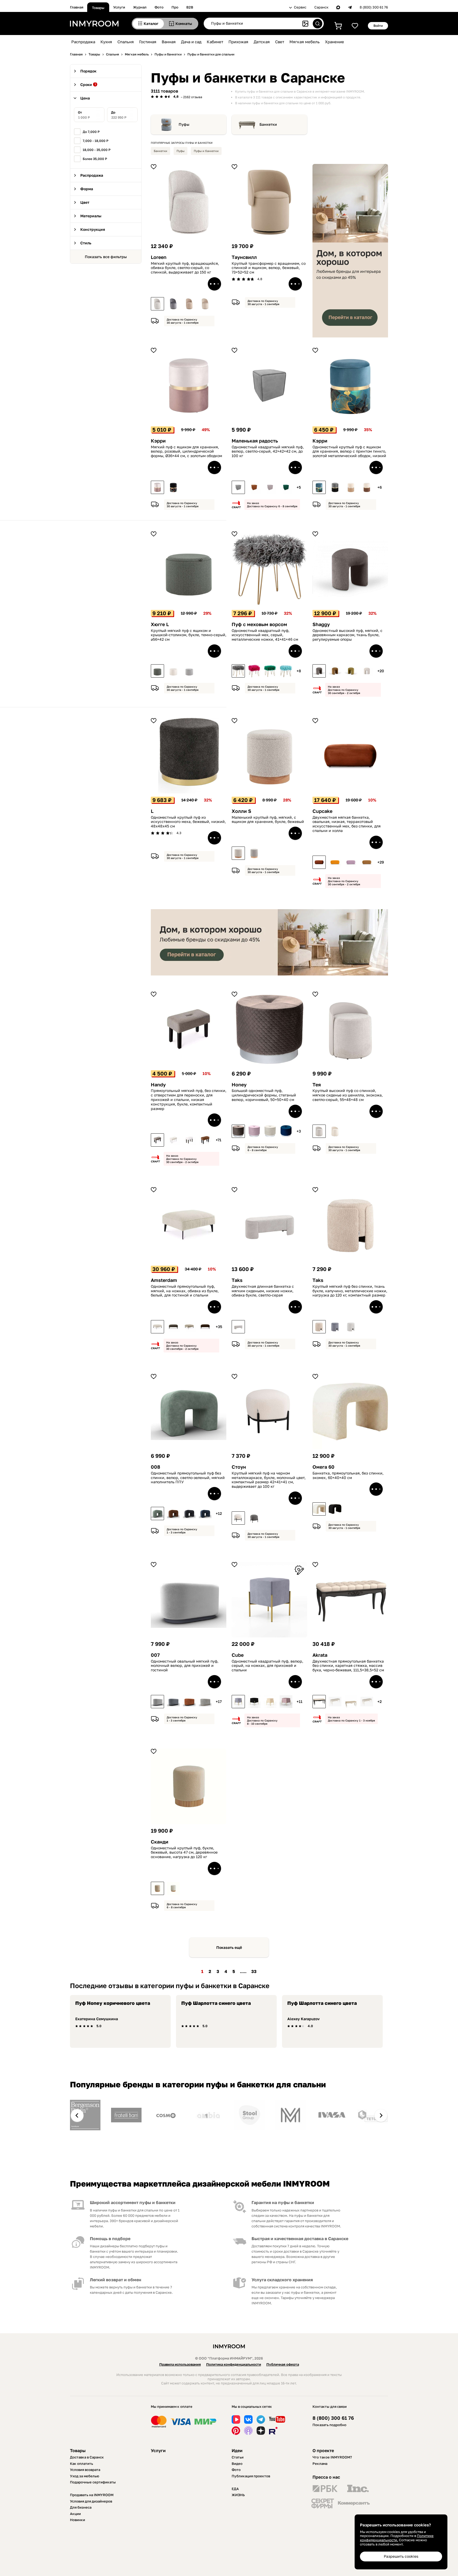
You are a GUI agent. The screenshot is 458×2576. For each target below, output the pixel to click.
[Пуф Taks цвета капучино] (319, 1327)
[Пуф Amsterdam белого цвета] (157, 1327)
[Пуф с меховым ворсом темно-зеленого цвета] (270, 671)
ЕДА (235, 2489)
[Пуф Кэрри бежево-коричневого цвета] (367, 487)
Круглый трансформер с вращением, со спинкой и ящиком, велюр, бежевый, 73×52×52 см (269, 268)
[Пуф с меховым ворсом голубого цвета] (286, 671)
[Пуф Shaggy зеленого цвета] (351, 671)
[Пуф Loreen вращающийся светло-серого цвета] (157, 304)
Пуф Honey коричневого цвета (113, 2003)
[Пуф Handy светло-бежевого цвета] (173, 1140)
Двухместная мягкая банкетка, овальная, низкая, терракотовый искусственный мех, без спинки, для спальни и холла (347, 824)
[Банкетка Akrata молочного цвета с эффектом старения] (367, 1702)
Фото (159, 7)
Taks (237, 1280)
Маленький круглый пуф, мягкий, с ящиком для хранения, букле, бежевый (268, 820)
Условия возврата (85, 2470)
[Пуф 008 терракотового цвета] (173, 1513)
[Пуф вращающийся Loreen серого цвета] (173, 304)
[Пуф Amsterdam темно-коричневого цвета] (205, 1327)
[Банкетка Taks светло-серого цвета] (238, 1327)
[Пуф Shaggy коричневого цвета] (335, 671)
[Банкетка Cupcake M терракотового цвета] (319, 862)
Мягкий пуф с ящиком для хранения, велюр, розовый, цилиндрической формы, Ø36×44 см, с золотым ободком (186, 452)
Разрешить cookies (401, 2556)
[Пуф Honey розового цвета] (254, 1131)
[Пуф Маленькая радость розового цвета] (270, 487)
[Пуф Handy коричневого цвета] (205, 1140)
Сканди (160, 1842)
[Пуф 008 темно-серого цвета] (189, 1513)
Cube (238, 1655)
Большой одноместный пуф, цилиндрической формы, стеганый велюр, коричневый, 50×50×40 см (264, 1095)
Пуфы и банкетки (206, 151)
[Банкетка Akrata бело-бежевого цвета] (335, 1702)
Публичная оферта (283, 2364)
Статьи (238, 2457)
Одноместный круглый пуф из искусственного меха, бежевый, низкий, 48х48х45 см (188, 822)
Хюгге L (160, 624)
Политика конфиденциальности (234, 2364)
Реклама (320, 2464)
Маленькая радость (255, 441)
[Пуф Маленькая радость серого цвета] (238, 487)
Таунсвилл (244, 257)
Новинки (78, 2520)
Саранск (321, 7)
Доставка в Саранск (87, 2457)
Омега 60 (323, 1467)
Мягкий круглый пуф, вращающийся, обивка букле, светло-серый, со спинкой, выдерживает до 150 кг (185, 268)
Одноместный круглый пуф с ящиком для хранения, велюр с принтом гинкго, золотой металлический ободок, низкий (349, 452)
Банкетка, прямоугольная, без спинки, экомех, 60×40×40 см (348, 1475)
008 (155, 1467)
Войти (378, 26)
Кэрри (158, 441)
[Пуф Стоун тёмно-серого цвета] (254, 1518)
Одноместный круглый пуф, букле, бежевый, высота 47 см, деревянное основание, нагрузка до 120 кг (184, 1853)
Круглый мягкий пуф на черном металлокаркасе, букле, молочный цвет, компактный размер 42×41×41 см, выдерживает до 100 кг (269, 1480)
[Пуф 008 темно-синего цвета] (205, 1513)
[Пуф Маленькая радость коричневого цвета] (254, 487)
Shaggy (321, 624)
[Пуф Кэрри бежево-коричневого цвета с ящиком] (351, 487)
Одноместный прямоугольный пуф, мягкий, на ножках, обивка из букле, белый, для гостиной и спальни (185, 1291)
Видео (237, 2464)
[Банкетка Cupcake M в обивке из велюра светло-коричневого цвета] (367, 862)
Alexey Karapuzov (303, 2019)
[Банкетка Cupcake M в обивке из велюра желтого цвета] (335, 862)
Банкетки (268, 124)
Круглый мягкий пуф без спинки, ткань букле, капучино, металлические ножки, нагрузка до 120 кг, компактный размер (350, 1291)
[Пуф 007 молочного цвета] (157, 1702)
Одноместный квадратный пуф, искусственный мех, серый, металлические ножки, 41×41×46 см (265, 635)
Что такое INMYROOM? (332, 2457)
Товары (98, 8)
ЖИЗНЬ (238, 2495)
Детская (262, 42)
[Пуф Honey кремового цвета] (270, 1131)
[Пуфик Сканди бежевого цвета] (157, 1888)
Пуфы (184, 124)
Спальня (126, 42)
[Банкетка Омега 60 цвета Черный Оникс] (335, 1509)
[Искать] (318, 24)
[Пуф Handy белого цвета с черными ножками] (189, 1140)
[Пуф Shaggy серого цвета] (319, 671)
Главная (77, 7)
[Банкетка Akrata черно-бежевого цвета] (319, 1702)
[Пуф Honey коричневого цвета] (238, 1131)
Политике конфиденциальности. (397, 2538)
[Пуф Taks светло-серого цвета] (351, 1327)
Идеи (237, 2451)
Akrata (320, 1655)
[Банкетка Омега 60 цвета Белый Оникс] (319, 1509)
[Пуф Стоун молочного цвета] (238, 1518)
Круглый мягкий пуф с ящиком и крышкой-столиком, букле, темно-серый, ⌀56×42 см (189, 635)
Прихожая (238, 42)
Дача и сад (191, 42)
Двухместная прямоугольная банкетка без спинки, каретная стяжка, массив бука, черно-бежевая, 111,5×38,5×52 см (348, 1666)
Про (175, 7)
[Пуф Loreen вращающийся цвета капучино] (189, 304)
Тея (317, 1085)
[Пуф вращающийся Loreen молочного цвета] (205, 304)
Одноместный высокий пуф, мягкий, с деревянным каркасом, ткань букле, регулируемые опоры (347, 635)
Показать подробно (329, 2425)
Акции (75, 2514)
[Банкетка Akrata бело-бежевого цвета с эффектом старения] (351, 1702)
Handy (158, 1085)
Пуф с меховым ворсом (259, 624)
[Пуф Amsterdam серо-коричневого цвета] (173, 1327)
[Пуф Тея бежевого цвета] (335, 1131)
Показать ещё (229, 1947)
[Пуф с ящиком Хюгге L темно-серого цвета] (157, 671)
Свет (280, 42)
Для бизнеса (81, 2507)
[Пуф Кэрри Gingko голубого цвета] (319, 487)
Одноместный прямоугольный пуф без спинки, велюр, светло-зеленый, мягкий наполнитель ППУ (188, 1478)
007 (155, 1655)
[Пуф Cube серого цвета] (238, 1702)
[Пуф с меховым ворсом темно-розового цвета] (254, 671)
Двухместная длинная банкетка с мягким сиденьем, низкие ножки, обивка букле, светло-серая (263, 1291)
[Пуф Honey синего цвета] (286, 1131)
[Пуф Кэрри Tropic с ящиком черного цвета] (173, 487)
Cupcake (322, 811)
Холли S (241, 811)
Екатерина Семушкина (97, 2019)
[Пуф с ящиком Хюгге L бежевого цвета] (173, 671)
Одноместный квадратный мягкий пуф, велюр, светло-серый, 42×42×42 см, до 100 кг (268, 452)
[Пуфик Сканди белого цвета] (173, 1888)
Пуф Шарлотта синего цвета (216, 2003)
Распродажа (83, 42)
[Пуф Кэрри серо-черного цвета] (335, 487)
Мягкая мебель (305, 42)
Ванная (169, 42)
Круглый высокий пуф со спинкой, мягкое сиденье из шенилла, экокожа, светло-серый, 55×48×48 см (348, 1095)
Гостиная (148, 42)
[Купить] (214, 284)
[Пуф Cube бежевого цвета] (270, 1702)
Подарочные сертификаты (93, 2482)
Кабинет (215, 42)
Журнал (140, 7)
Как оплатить (82, 2464)
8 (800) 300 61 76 (374, 7)
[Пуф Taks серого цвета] (335, 1327)
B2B (190, 7)
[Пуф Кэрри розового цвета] (157, 487)
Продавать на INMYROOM (92, 2495)
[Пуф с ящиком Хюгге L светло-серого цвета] (189, 671)
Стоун (239, 1467)
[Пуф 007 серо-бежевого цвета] (205, 1702)
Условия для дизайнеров (91, 2501)
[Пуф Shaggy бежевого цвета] (367, 671)
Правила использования (180, 2364)
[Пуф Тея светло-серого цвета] (319, 1131)
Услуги (119, 7)
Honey (239, 1085)
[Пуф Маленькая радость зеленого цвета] (286, 487)
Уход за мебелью (85, 2476)
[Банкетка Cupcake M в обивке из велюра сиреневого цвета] (351, 862)
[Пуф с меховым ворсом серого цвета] (238, 671)
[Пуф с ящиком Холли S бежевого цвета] (238, 853)
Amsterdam (164, 1280)
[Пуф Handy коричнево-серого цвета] (157, 1140)
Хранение (334, 42)
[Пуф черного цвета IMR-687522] (254, 1702)
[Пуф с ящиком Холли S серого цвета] (254, 853)
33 (254, 1971)
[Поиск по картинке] (305, 24)
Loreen (159, 257)
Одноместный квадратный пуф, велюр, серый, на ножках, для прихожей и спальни (267, 1666)
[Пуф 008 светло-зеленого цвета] (157, 1513)
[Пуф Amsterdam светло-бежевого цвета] (189, 1327)
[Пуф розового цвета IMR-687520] (286, 1702)
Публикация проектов (251, 2476)
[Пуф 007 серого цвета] (173, 1702)
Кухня (106, 42)
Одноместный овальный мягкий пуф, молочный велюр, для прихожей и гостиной (185, 1666)
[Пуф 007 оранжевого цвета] (189, 1702)
